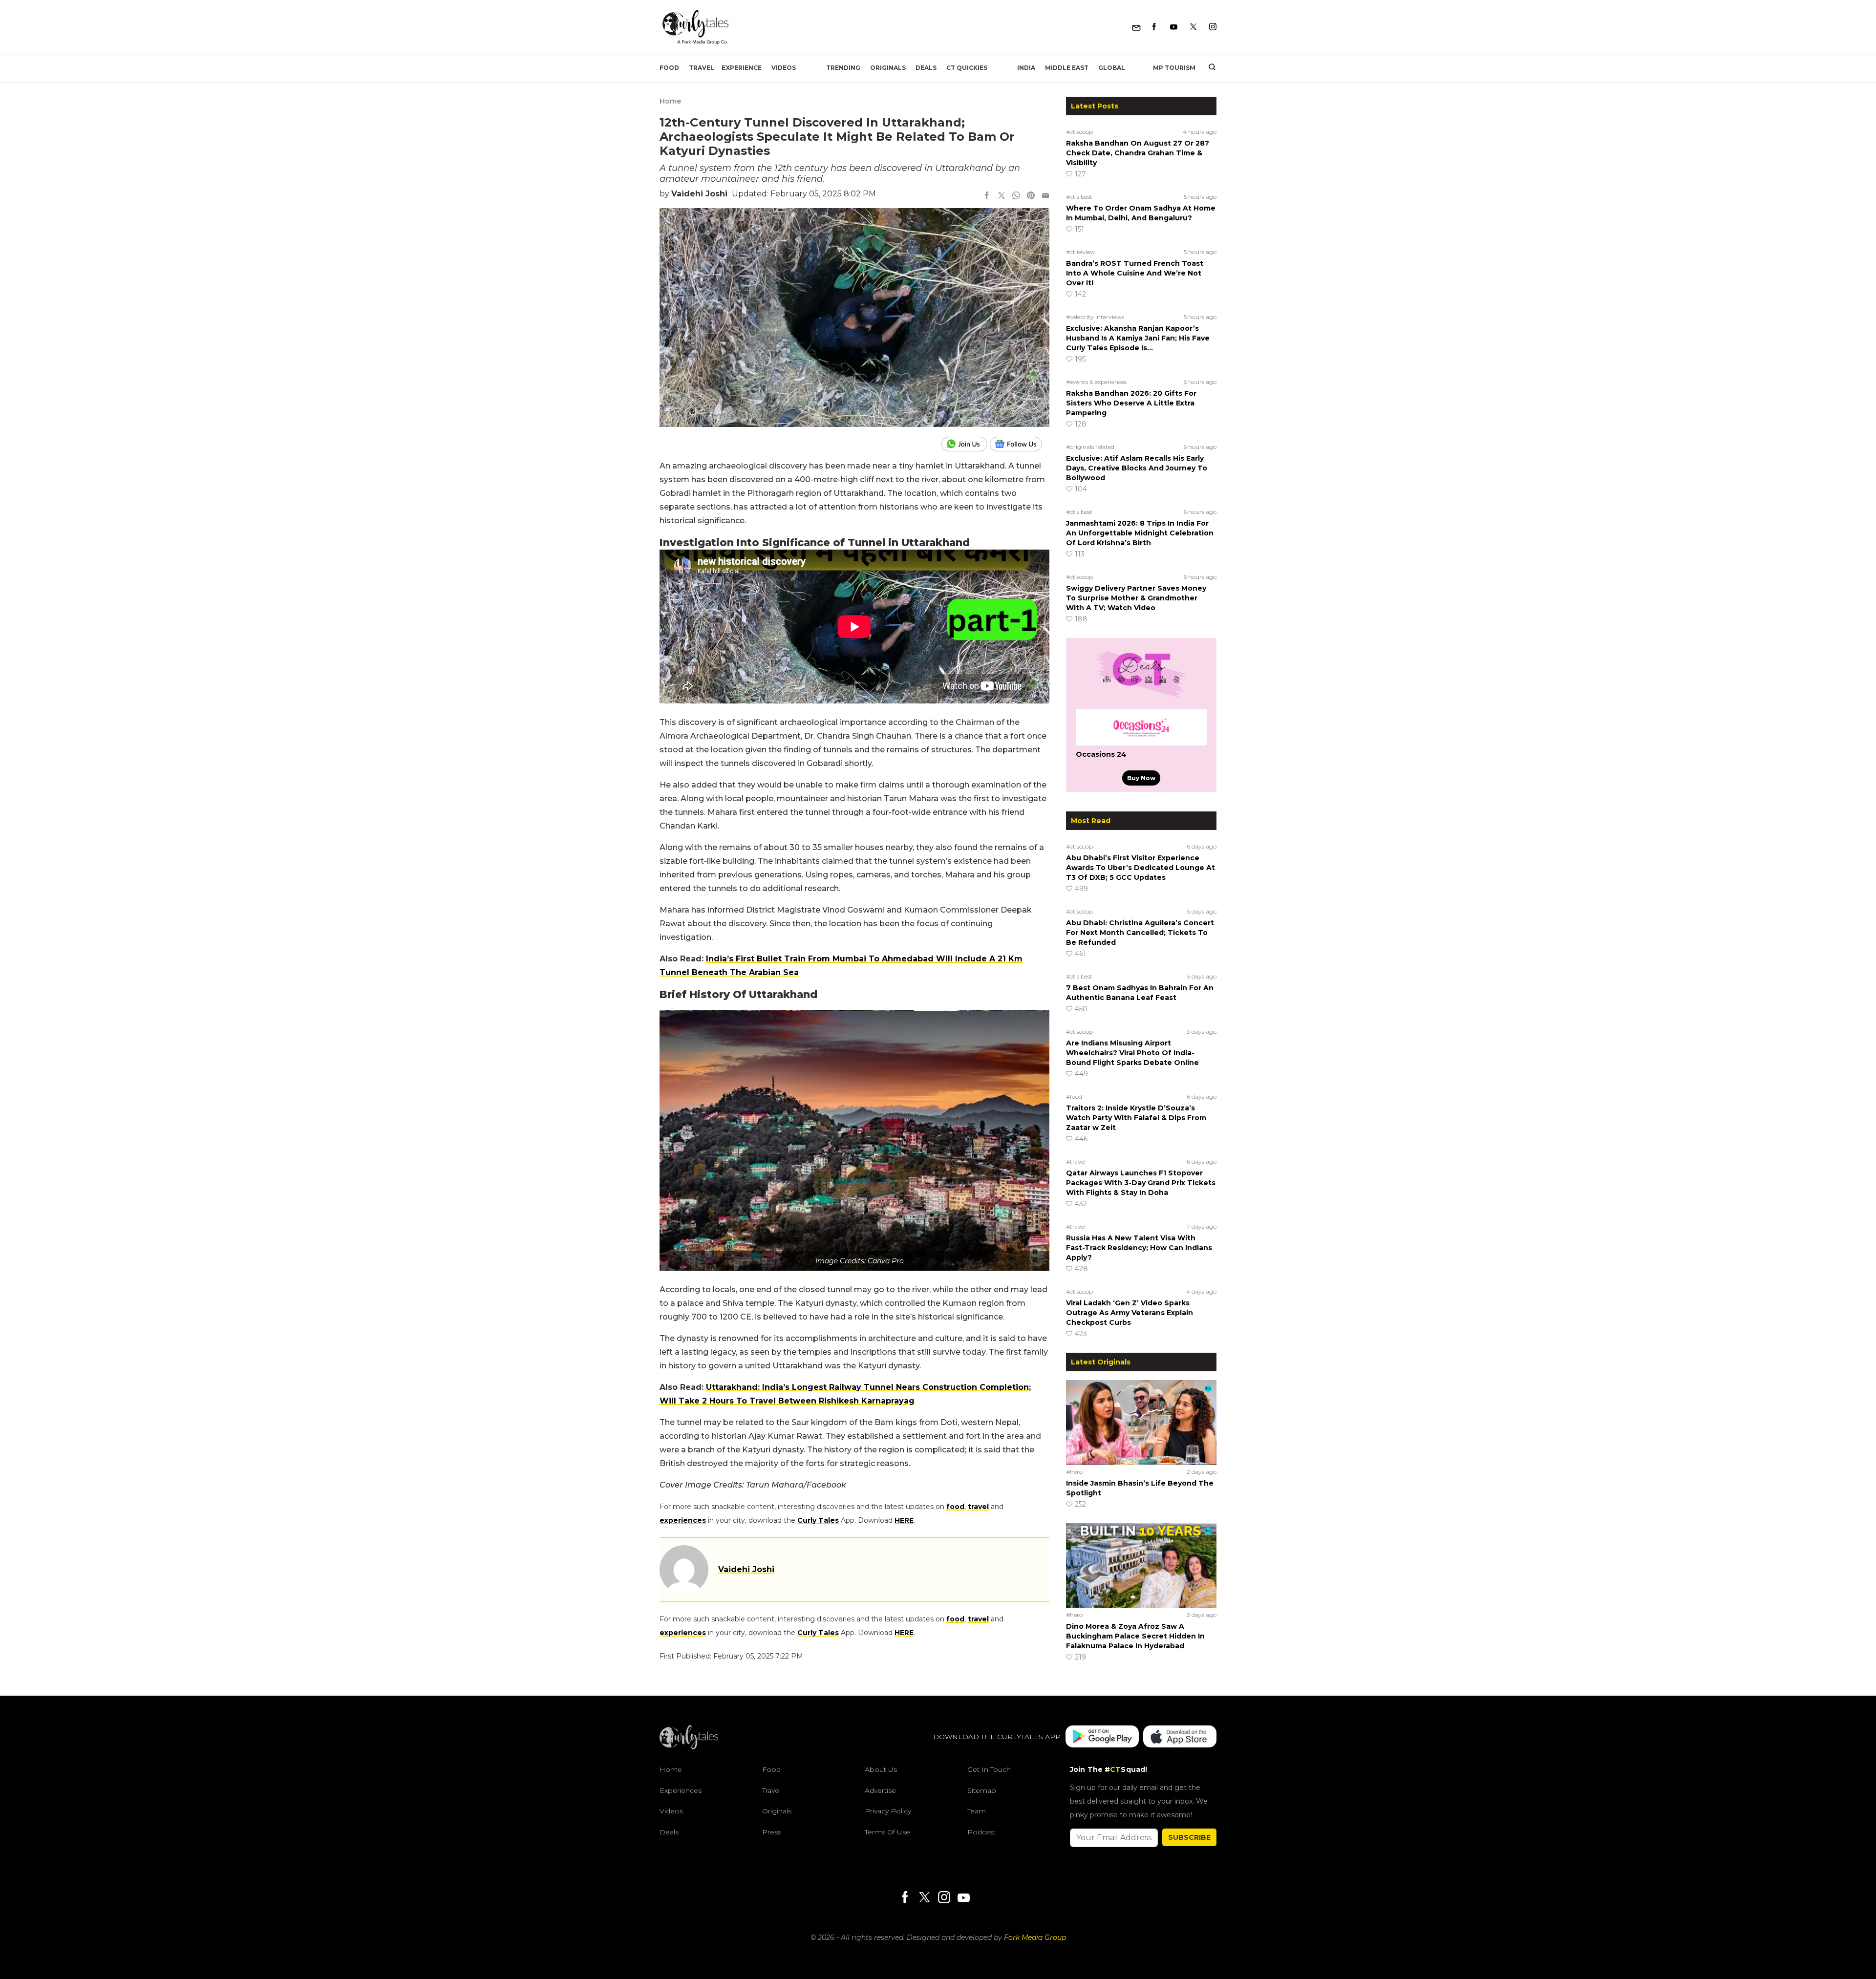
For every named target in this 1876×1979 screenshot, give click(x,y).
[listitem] (854, 1513)
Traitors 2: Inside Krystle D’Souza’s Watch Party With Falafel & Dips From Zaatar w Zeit (1136, 1118)
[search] (1208, 68)
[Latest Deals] (1141, 698)
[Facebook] (1154, 27)
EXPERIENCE (742, 68)
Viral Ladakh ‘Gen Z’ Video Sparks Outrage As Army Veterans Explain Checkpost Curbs (1130, 1313)
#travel (1076, 1161)
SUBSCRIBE (1189, 1837)
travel (978, 1507)
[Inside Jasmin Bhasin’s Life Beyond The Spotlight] (1141, 1422)
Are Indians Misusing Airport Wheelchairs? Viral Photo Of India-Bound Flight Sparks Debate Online (1132, 1053)
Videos (784, 68)
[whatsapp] (1016, 196)
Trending (843, 68)
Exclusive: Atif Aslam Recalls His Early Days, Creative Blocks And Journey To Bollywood (1137, 468)
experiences (683, 1520)
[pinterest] (1031, 196)
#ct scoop (1079, 132)
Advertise (880, 1790)
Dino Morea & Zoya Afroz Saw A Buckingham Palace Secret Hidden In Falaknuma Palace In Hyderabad (1135, 1636)
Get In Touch (989, 1769)
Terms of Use (887, 1832)
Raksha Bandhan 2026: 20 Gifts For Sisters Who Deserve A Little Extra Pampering (1131, 403)
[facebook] (987, 196)
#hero (1074, 1472)
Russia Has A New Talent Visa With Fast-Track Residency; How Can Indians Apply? (1139, 1248)
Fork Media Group (1035, 1937)
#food (1074, 1096)
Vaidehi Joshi (699, 194)
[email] (1045, 196)
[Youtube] (1174, 27)
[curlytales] (689, 1747)
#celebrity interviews (1095, 317)
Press (772, 1832)
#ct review (1081, 252)
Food (669, 68)
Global (1112, 68)
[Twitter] (1193, 27)
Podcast (981, 1832)
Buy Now (1141, 778)
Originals (888, 68)
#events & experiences (1096, 382)
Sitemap (982, 1790)
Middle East (1067, 68)
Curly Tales (818, 1520)
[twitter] (1002, 196)
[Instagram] (1213, 27)
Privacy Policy (888, 1811)
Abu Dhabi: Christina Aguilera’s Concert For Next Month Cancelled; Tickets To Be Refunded (1140, 933)
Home (670, 101)
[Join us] (966, 444)
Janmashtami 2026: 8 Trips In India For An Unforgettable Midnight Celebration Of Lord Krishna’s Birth (1140, 533)
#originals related (1090, 447)
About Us (881, 1769)
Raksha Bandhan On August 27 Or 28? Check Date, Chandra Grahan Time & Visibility (1138, 153)
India (1026, 68)
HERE (904, 1520)
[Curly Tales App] (1102, 1737)
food (955, 1507)
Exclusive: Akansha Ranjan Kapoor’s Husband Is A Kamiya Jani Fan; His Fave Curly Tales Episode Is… (1138, 338)
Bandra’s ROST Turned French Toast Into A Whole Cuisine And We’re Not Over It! (1135, 273)
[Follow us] (1020, 444)
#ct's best (1079, 197)
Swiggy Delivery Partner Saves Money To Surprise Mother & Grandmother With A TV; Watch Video (1136, 598)
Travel (702, 68)
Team (977, 1811)
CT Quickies (967, 68)
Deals (926, 68)
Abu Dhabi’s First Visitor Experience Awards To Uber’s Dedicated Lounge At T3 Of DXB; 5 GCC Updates (1141, 868)
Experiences (681, 1790)
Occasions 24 (1101, 754)
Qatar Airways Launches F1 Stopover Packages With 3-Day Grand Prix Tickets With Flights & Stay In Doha (1141, 1183)
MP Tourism (1174, 68)
